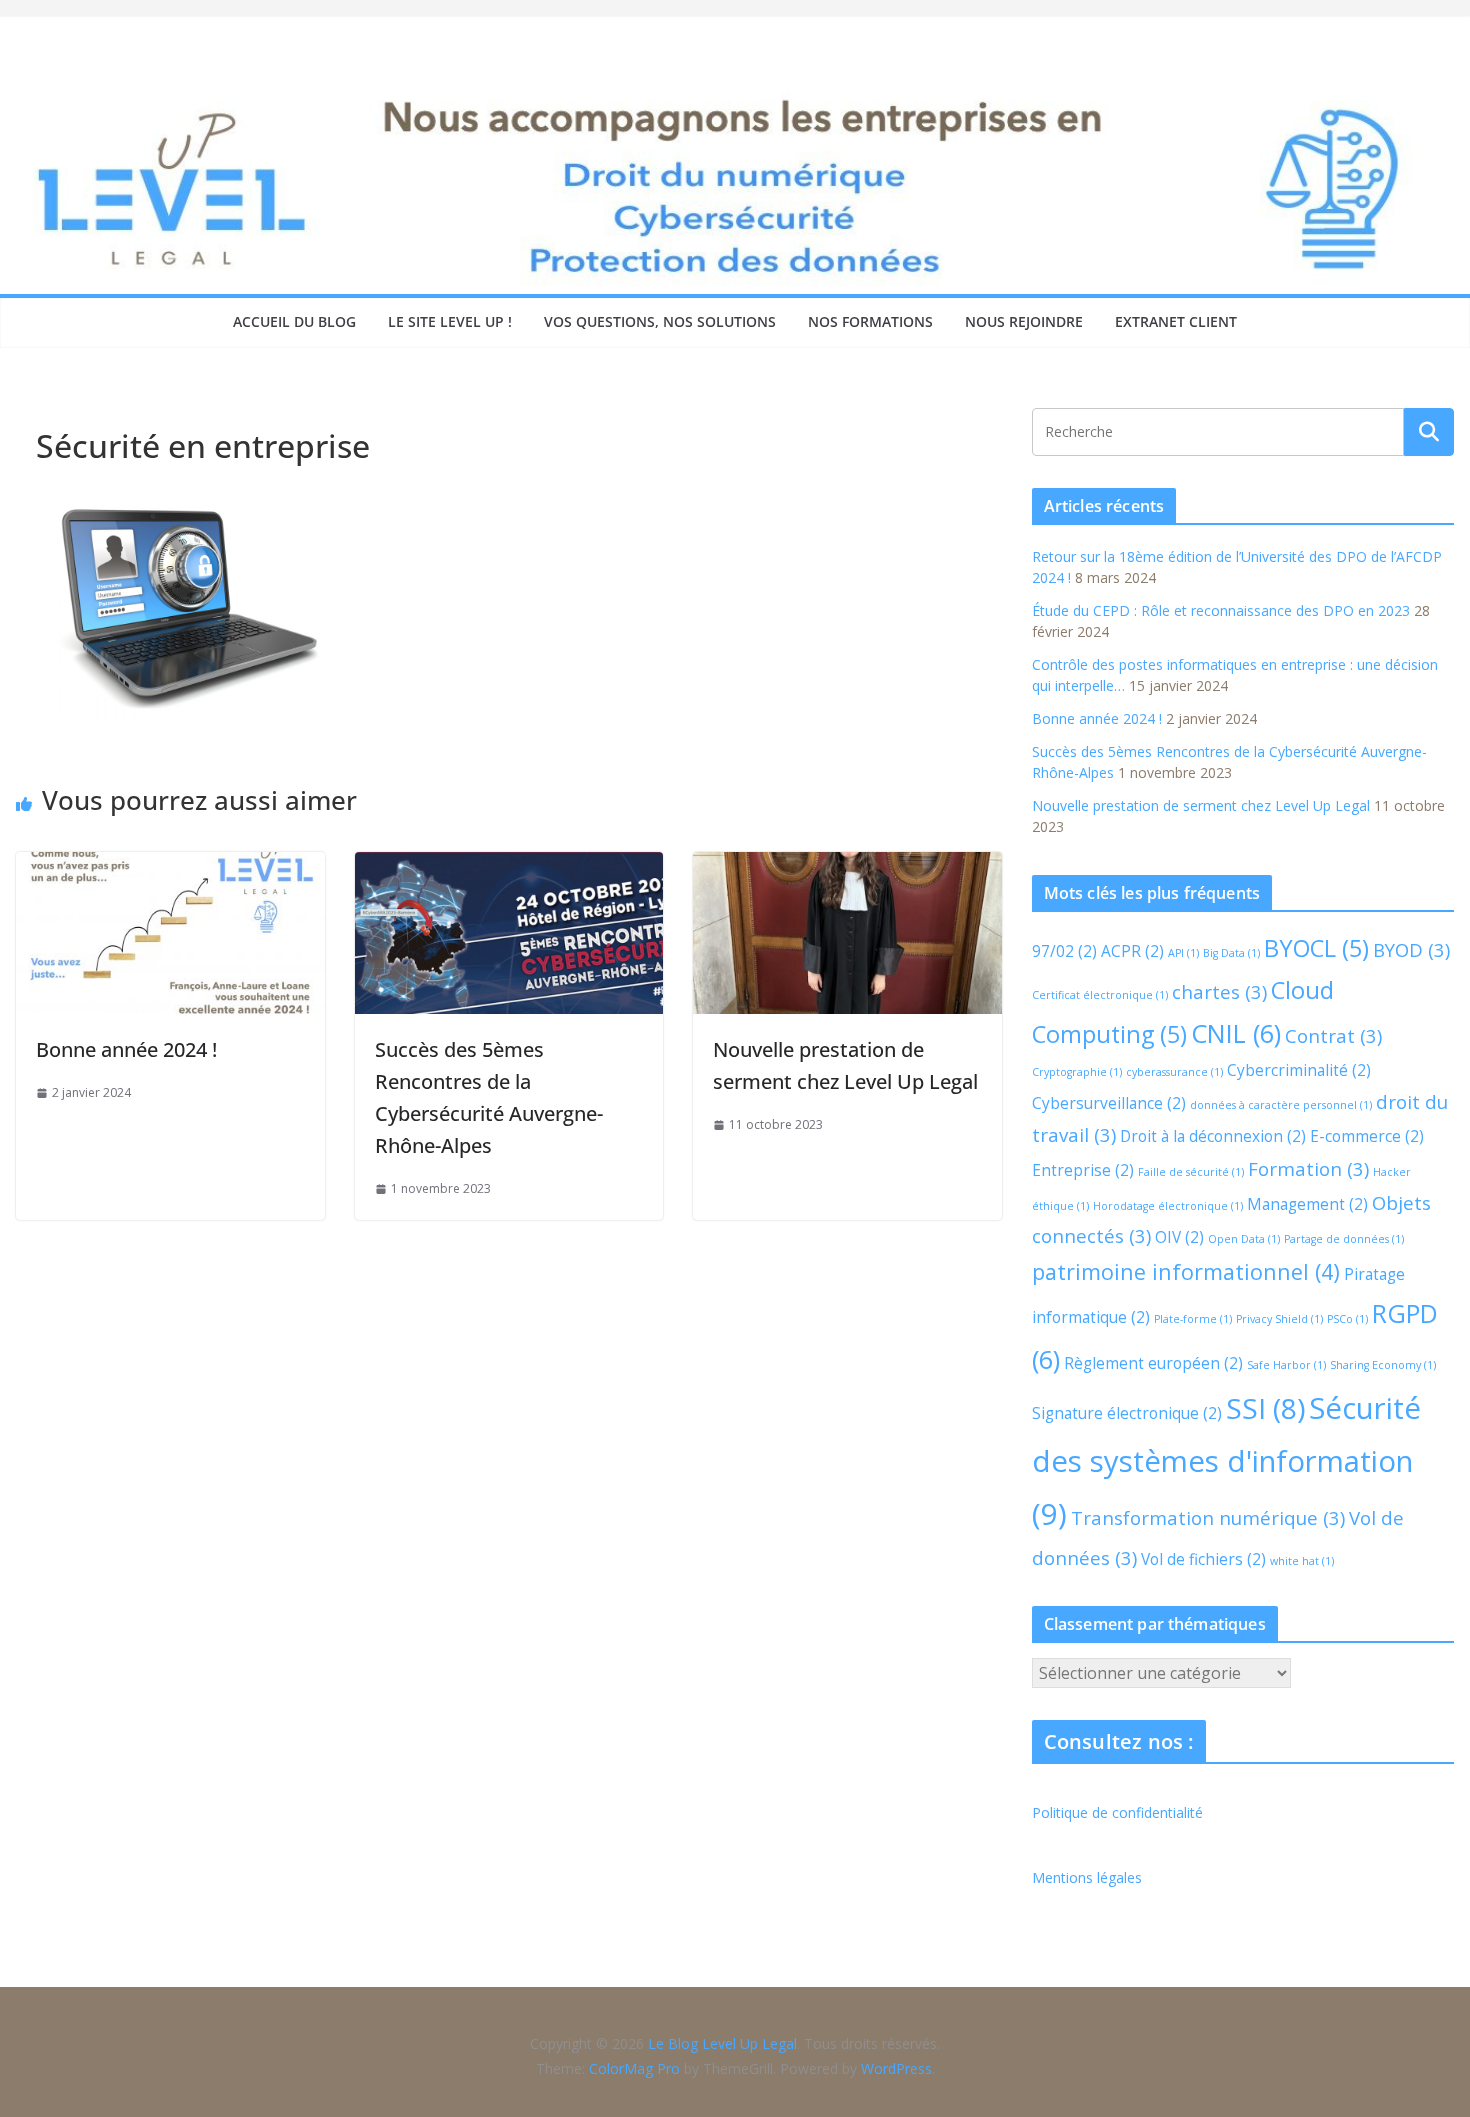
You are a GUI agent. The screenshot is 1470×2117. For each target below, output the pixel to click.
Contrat (1333, 1035)
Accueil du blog (294, 321)
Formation (1308, 1168)
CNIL (1236, 1033)
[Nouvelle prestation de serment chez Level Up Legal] (847, 866)
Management (1307, 1204)
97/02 (1064, 951)
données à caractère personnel (1281, 1105)
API (1183, 953)
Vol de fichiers (1203, 1559)
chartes (1219, 991)
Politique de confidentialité (1117, 1812)
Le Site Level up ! (450, 321)
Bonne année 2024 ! (126, 1049)
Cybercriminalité (1299, 1070)
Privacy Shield (1279, 1319)
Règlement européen (1153, 1363)
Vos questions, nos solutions (660, 321)
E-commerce (1367, 1136)
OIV (1179, 1237)
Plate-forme (1193, 1319)
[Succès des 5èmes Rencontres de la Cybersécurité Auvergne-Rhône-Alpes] (509, 866)
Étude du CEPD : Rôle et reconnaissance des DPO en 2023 (1221, 610)
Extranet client (1176, 321)
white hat (1302, 1561)
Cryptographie (1077, 1072)
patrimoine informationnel (1186, 1271)
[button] (44, 2073)
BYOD (1411, 949)
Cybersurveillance (1109, 1103)
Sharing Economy (1383, 1365)
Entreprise (1083, 1170)
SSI (1265, 1408)
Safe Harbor (1286, 1365)
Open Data (1244, 1239)
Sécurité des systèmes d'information (1226, 1461)
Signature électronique (1127, 1413)
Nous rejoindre (1024, 321)
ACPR (1132, 951)
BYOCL (1316, 948)
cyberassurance (1174, 1072)
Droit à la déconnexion (1213, 1136)
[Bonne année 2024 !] (170, 866)
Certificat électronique (1100, 995)
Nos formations (870, 321)
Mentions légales (1087, 1877)
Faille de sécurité (1191, 1172)
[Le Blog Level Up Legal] (735, 98)
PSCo (1347, 1319)
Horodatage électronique (1168, 1206)
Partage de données (1344, 1239)
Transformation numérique (1208, 1517)
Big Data (1231, 953)
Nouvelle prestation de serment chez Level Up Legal (1201, 805)
